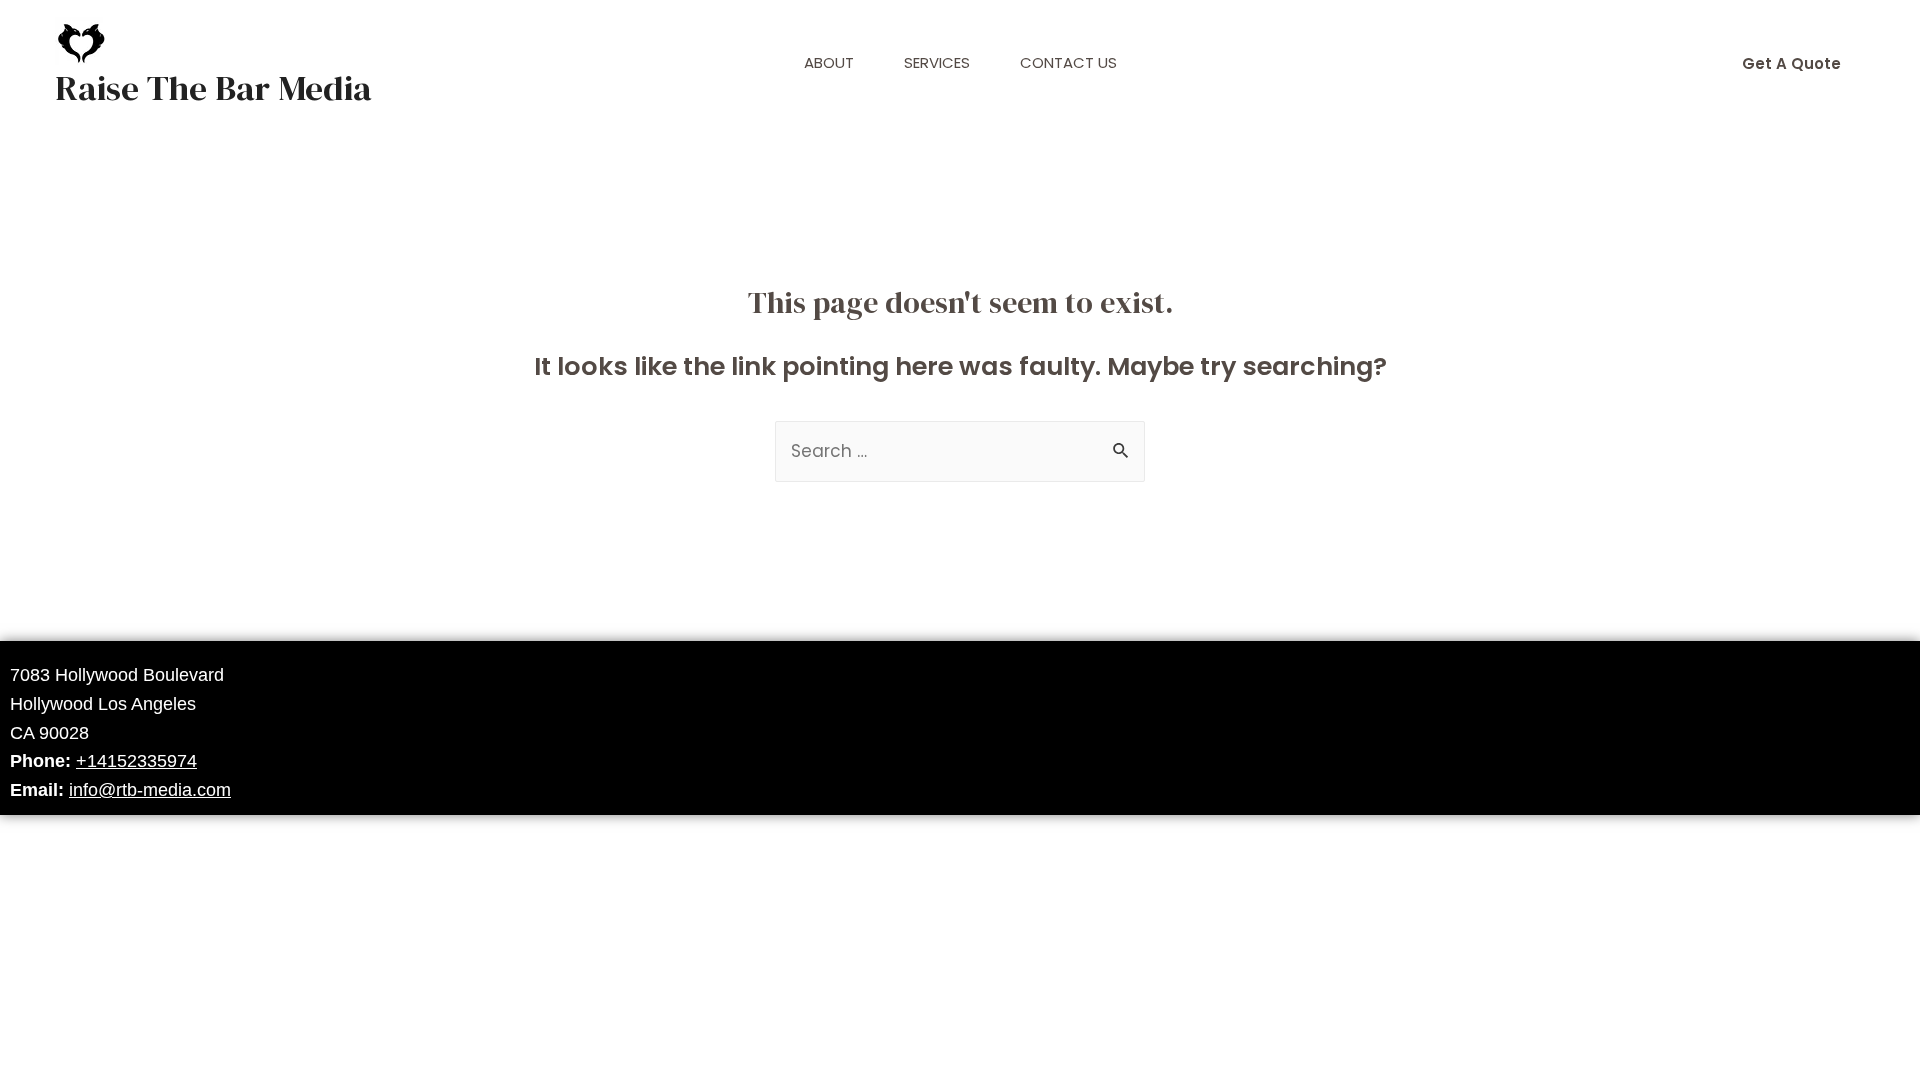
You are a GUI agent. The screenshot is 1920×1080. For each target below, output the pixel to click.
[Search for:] (960, 451)
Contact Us (1068, 62)
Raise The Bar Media (213, 88)
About (829, 62)
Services (937, 62)
